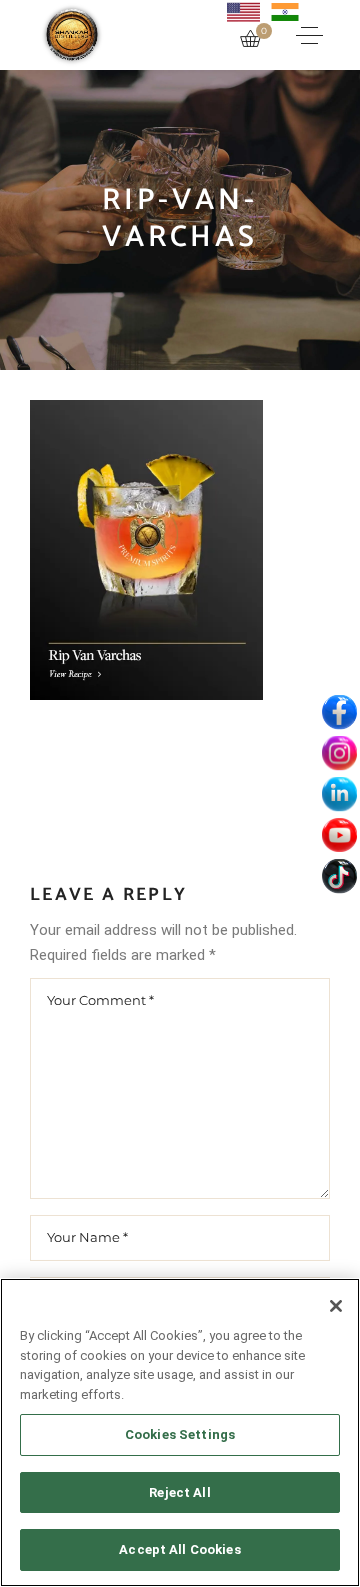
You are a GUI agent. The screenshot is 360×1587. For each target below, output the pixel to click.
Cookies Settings (180, 1434)
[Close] (336, 1306)
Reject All (179, 1492)
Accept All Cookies (179, 1549)
